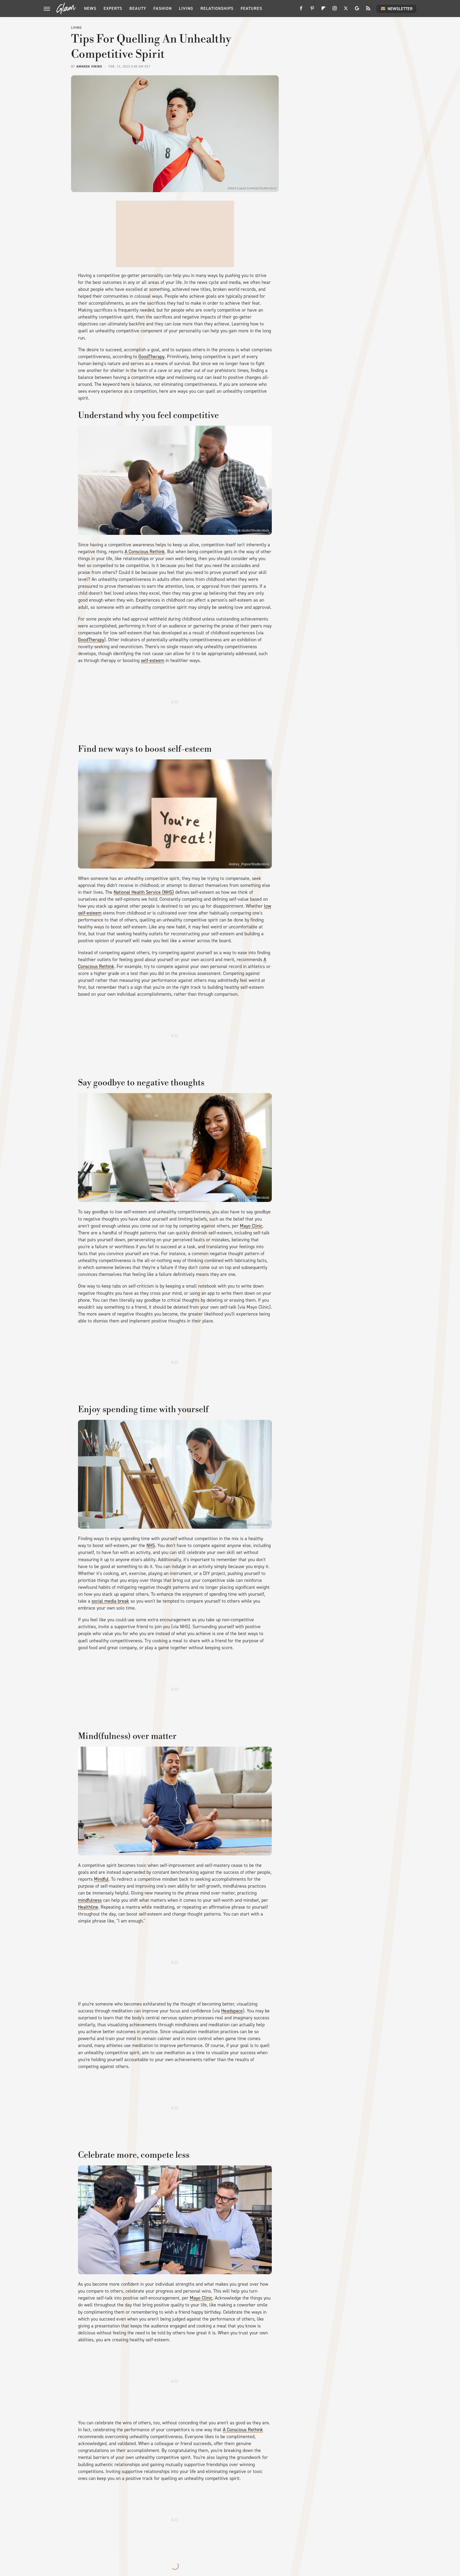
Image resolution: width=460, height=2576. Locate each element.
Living (186, 8)
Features (251, 8)
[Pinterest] (312, 10)
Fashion (163, 8)
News (90, 8)
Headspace (232, 2011)
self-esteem (153, 660)
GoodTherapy (151, 357)
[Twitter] (346, 10)
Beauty (138, 8)
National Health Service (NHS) (144, 892)
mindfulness (90, 1900)
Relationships (217, 8)
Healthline (88, 1907)
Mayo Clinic (251, 1226)
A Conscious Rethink (145, 552)
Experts (113, 8)
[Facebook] (301, 10)
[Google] (357, 10)
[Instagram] (335, 10)
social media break (110, 1601)
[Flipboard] (323, 10)
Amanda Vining (89, 67)
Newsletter (400, 9)
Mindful (101, 1879)
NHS (151, 1545)
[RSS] (368, 10)
